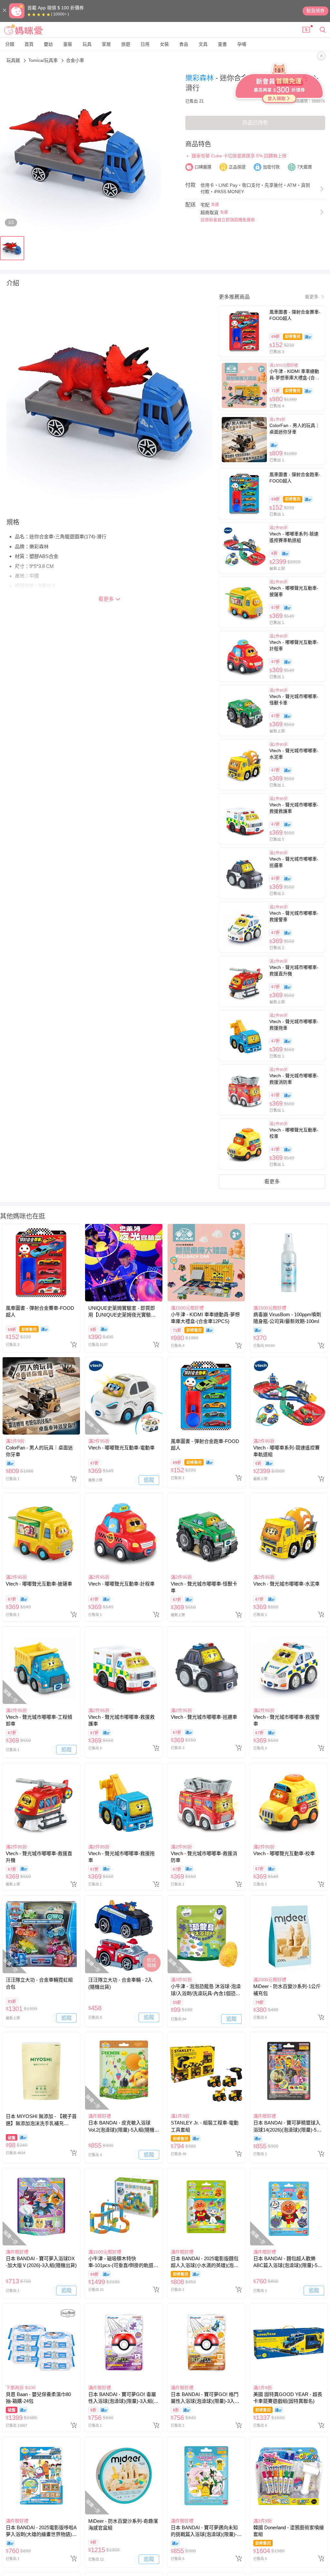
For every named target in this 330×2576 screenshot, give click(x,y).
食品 (184, 44)
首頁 (29, 44)
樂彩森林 (200, 78)
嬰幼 (48, 44)
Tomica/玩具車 (44, 60)
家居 (106, 44)
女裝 (164, 44)
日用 (145, 44)
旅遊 (126, 44)
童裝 (68, 44)
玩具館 (14, 60)
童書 (222, 44)
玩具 (87, 44)
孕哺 (242, 44)
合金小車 (75, 60)
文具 (203, 44)
